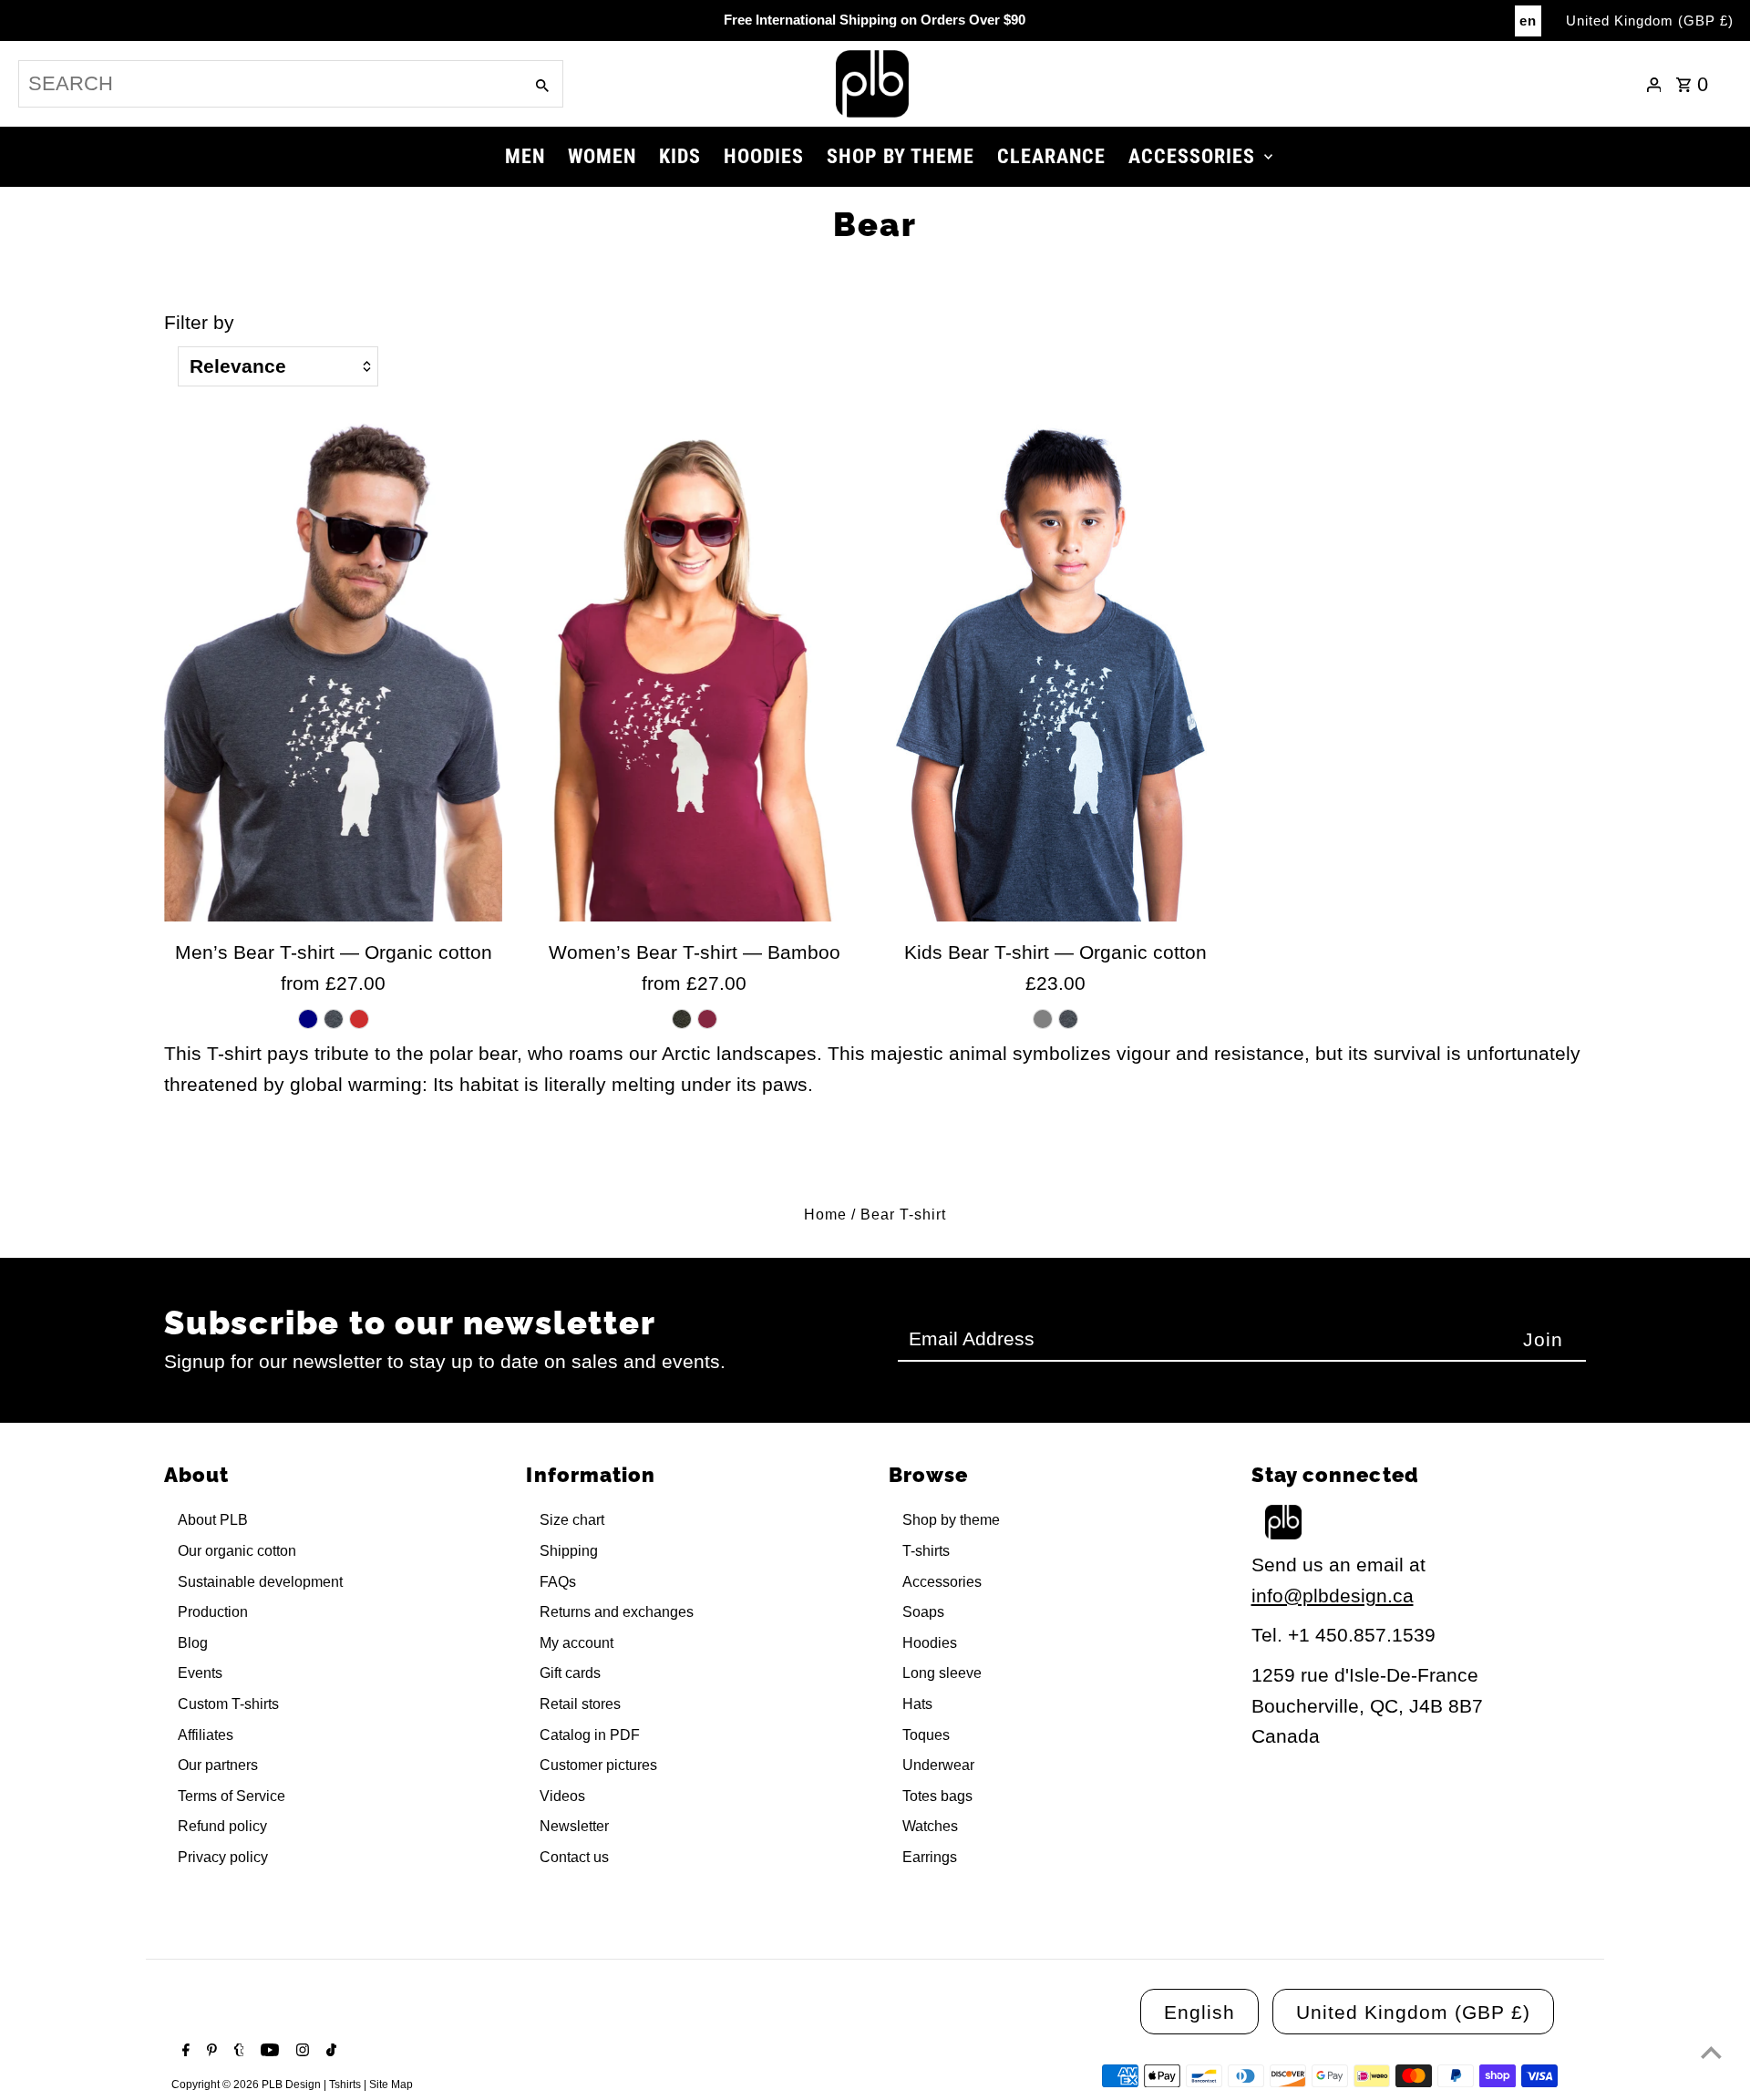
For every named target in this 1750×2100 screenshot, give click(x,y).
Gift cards (570, 1673)
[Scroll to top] (1711, 2052)
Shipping (569, 1551)
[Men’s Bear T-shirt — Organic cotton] (333, 668)
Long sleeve (942, 1673)
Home (825, 1215)
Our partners (218, 1765)
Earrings (930, 1857)
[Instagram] (300, 2052)
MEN (525, 156)
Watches (930, 1826)
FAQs (558, 1582)
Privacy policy (223, 1857)
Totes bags (937, 1796)
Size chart (572, 1520)
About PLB (213, 1520)
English (1199, 2012)
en (1528, 21)
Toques (926, 1735)
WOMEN (602, 156)
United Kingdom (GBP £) (1650, 21)
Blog (193, 1643)
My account (576, 1643)
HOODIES (764, 156)
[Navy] (308, 1019)
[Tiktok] (329, 2052)
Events (200, 1673)
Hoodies (930, 1643)
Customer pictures (598, 1765)
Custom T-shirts (228, 1704)
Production (213, 1612)
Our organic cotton (237, 1551)
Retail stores (580, 1704)
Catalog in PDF (590, 1735)
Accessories (942, 1582)
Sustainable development (260, 1582)
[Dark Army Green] (682, 1019)
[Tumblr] (237, 2052)
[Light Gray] (1043, 1019)
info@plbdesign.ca (1333, 1596)
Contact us (574, 1857)
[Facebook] (184, 2052)
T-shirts (926, 1551)
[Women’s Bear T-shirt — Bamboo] (694, 668)
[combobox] (269, 84)
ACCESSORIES (1192, 156)
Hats (917, 1704)
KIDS (680, 156)
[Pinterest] (210, 2052)
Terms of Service (232, 1796)
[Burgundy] (707, 1019)
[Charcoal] (334, 1019)
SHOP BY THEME (901, 156)
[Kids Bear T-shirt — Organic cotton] (1055, 668)
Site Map (391, 2085)
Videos (562, 1796)
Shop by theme (951, 1520)
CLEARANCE (1051, 156)
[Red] (359, 1019)
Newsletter (574, 1826)
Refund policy (222, 1826)
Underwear (938, 1765)
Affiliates (206, 1735)
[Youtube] (268, 2052)
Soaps (923, 1612)
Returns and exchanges (617, 1612)
